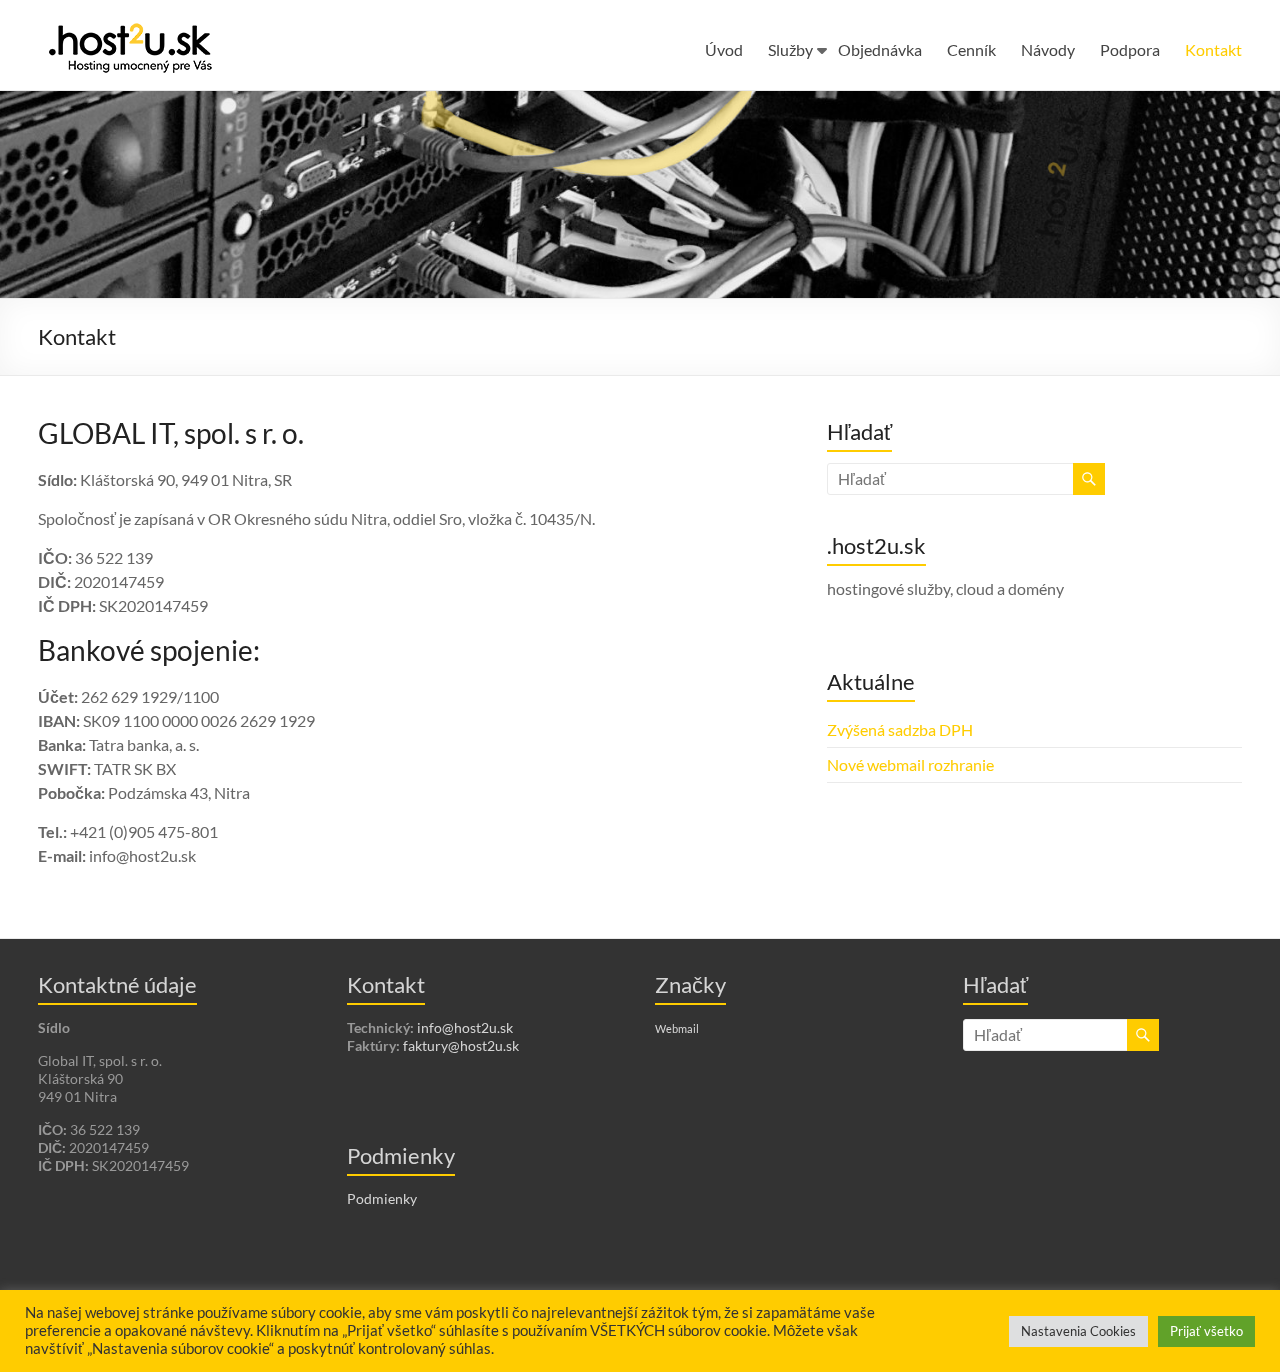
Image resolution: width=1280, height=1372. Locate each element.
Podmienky (382, 1198)
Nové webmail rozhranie (910, 764)
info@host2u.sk (465, 1027)
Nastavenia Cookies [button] (1078, 1331)
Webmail (677, 1028)
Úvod (724, 49)
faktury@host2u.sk (461, 1045)
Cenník (971, 49)
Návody (1048, 49)
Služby (790, 49)
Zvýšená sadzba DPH (900, 729)
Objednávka (880, 49)
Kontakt (1213, 49)
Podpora (1130, 49)
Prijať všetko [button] (1206, 1331)
